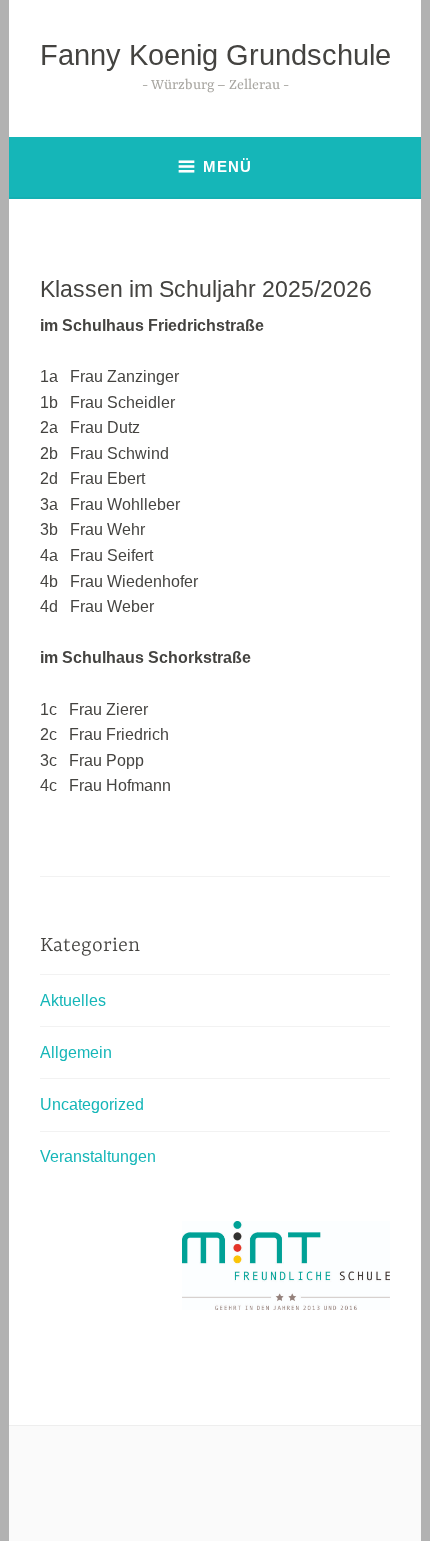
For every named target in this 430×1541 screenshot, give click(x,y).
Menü (227, 166)
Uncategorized (92, 1104)
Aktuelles (73, 1000)
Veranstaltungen (98, 1156)
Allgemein (76, 1052)
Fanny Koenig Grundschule (215, 55)
